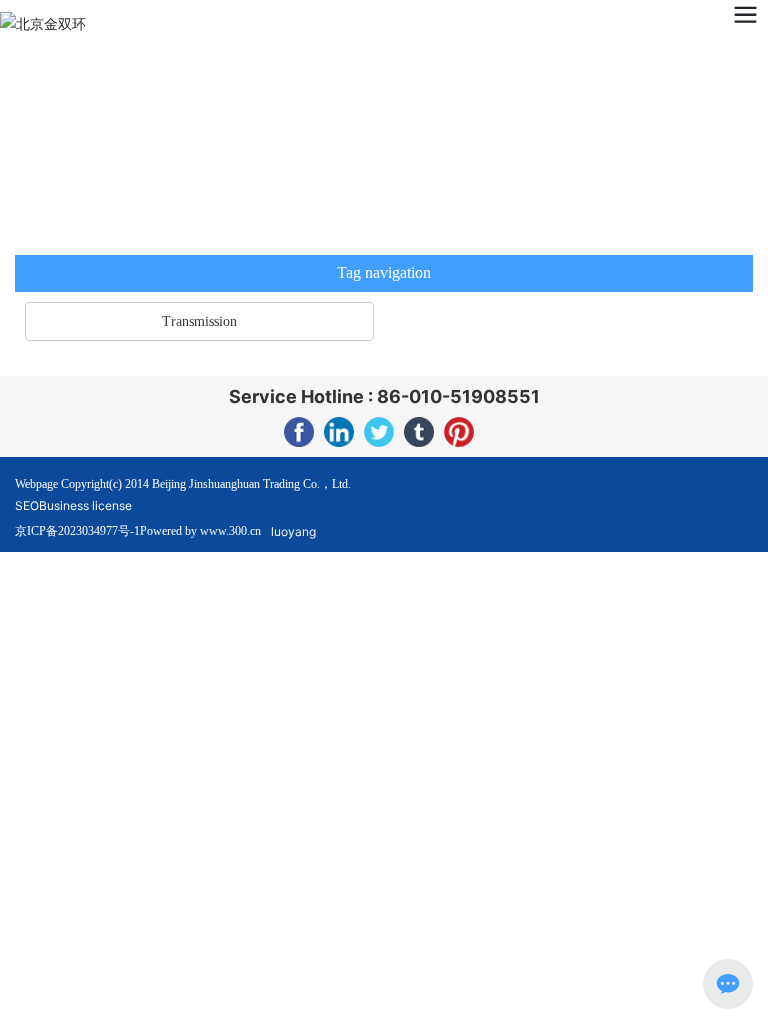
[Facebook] (299, 432)
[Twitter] (379, 432)
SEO (27, 505)
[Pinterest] (459, 432)
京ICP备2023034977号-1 (77, 531)
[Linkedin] (339, 432)
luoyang (293, 531)
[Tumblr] (419, 432)
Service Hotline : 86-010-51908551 (384, 396)
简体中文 (153, 22)
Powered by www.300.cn (200, 531)
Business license (85, 505)
